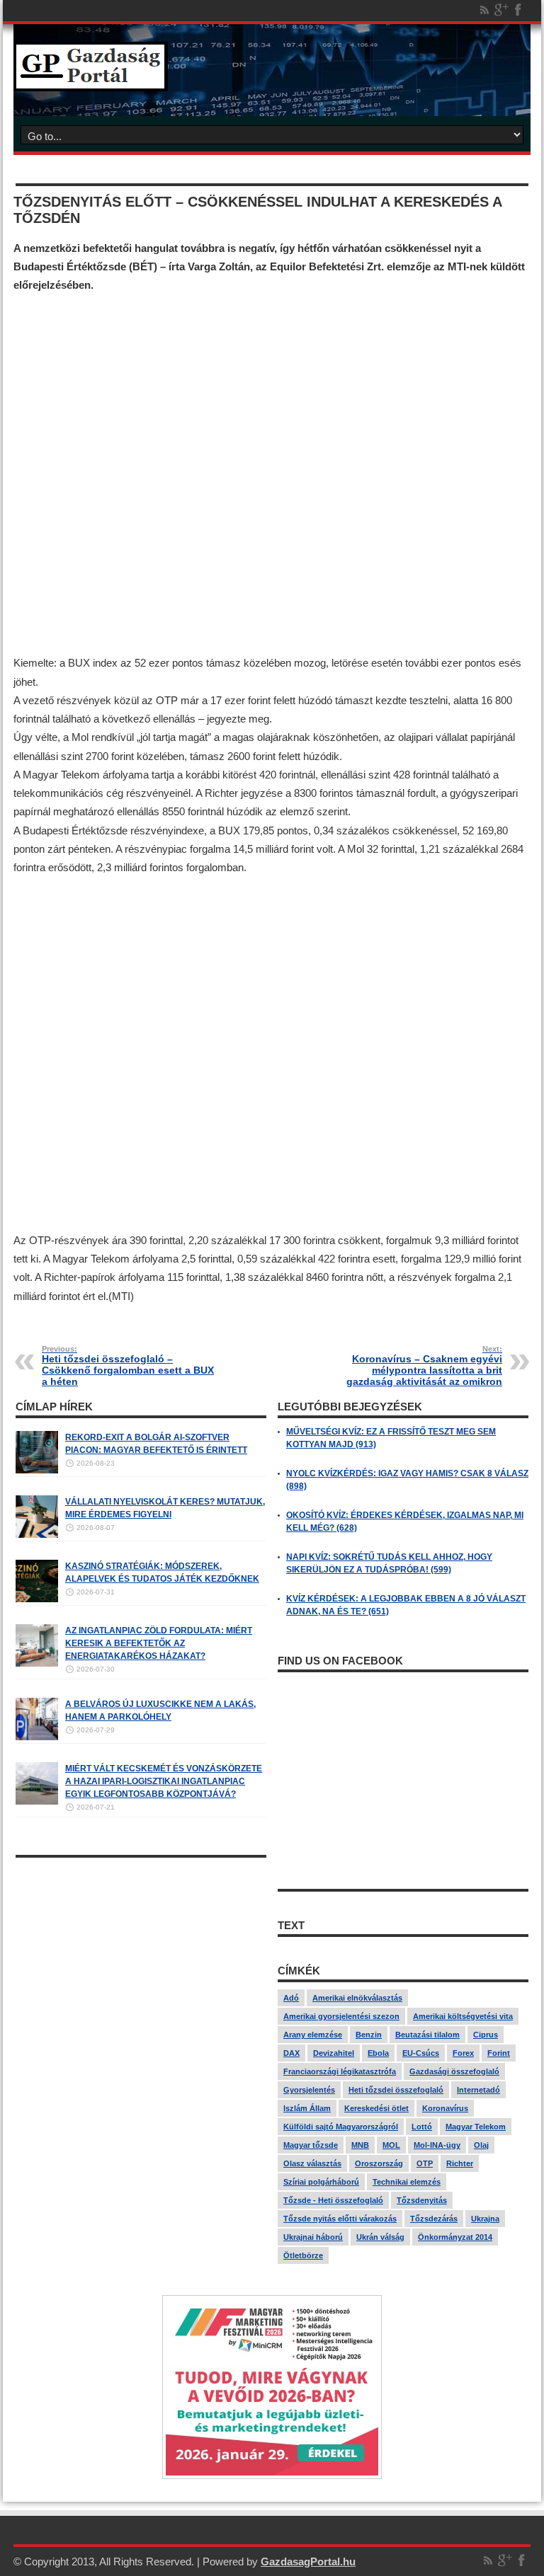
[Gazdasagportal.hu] (91, 81)
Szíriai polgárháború (321, 2182)
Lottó (422, 2127)
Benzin (369, 2035)
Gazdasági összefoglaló (454, 2071)
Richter (460, 2163)
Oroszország (379, 2163)
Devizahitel (334, 2053)
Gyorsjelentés (309, 2090)
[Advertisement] (272, 475)
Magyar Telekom (476, 2127)
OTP (425, 2163)
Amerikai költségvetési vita (463, 2016)
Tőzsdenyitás (422, 2200)
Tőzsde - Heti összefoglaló (333, 2200)
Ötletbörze (303, 2255)
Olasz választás (312, 2163)
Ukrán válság (380, 2237)
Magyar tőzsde (311, 2145)
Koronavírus (445, 2108)
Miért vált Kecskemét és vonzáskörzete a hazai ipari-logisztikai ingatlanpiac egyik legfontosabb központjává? (164, 1781)
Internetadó (478, 2090)
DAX (291, 2053)
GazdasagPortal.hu (308, 2561)
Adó (291, 1998)
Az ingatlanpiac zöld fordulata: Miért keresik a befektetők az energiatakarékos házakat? (159, 1643)
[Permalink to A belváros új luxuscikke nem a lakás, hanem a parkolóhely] (37, 1737)
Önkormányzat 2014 (455, 2237)
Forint (499, 2053)
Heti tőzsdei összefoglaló (396, 2090)
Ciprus (486, 2035)
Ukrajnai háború (313, 2237)
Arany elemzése (313, 2035)
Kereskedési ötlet (376, 2108)
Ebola (378, 2053)
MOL (391, 2145)
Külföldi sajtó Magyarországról (341, 2127)
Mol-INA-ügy (437, 2145)
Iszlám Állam (307, 2108)
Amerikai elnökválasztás (357, 1998)
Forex (463, 2053)
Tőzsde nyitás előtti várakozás (340, 2219)
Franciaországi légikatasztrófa (340, 2071)
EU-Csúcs (421, 2053)
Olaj (481, 2145)
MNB (360, 2145)
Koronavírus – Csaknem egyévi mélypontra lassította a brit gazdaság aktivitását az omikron (424, 1366)
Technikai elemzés (407, 2182)
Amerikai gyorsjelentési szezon (341, 2016)
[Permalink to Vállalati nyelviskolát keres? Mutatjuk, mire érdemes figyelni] (37, 1535)
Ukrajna (485, 2219)
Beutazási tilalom (427, 2035)
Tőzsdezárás (434, 2219)
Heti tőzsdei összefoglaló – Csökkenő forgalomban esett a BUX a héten (128, 1366)
